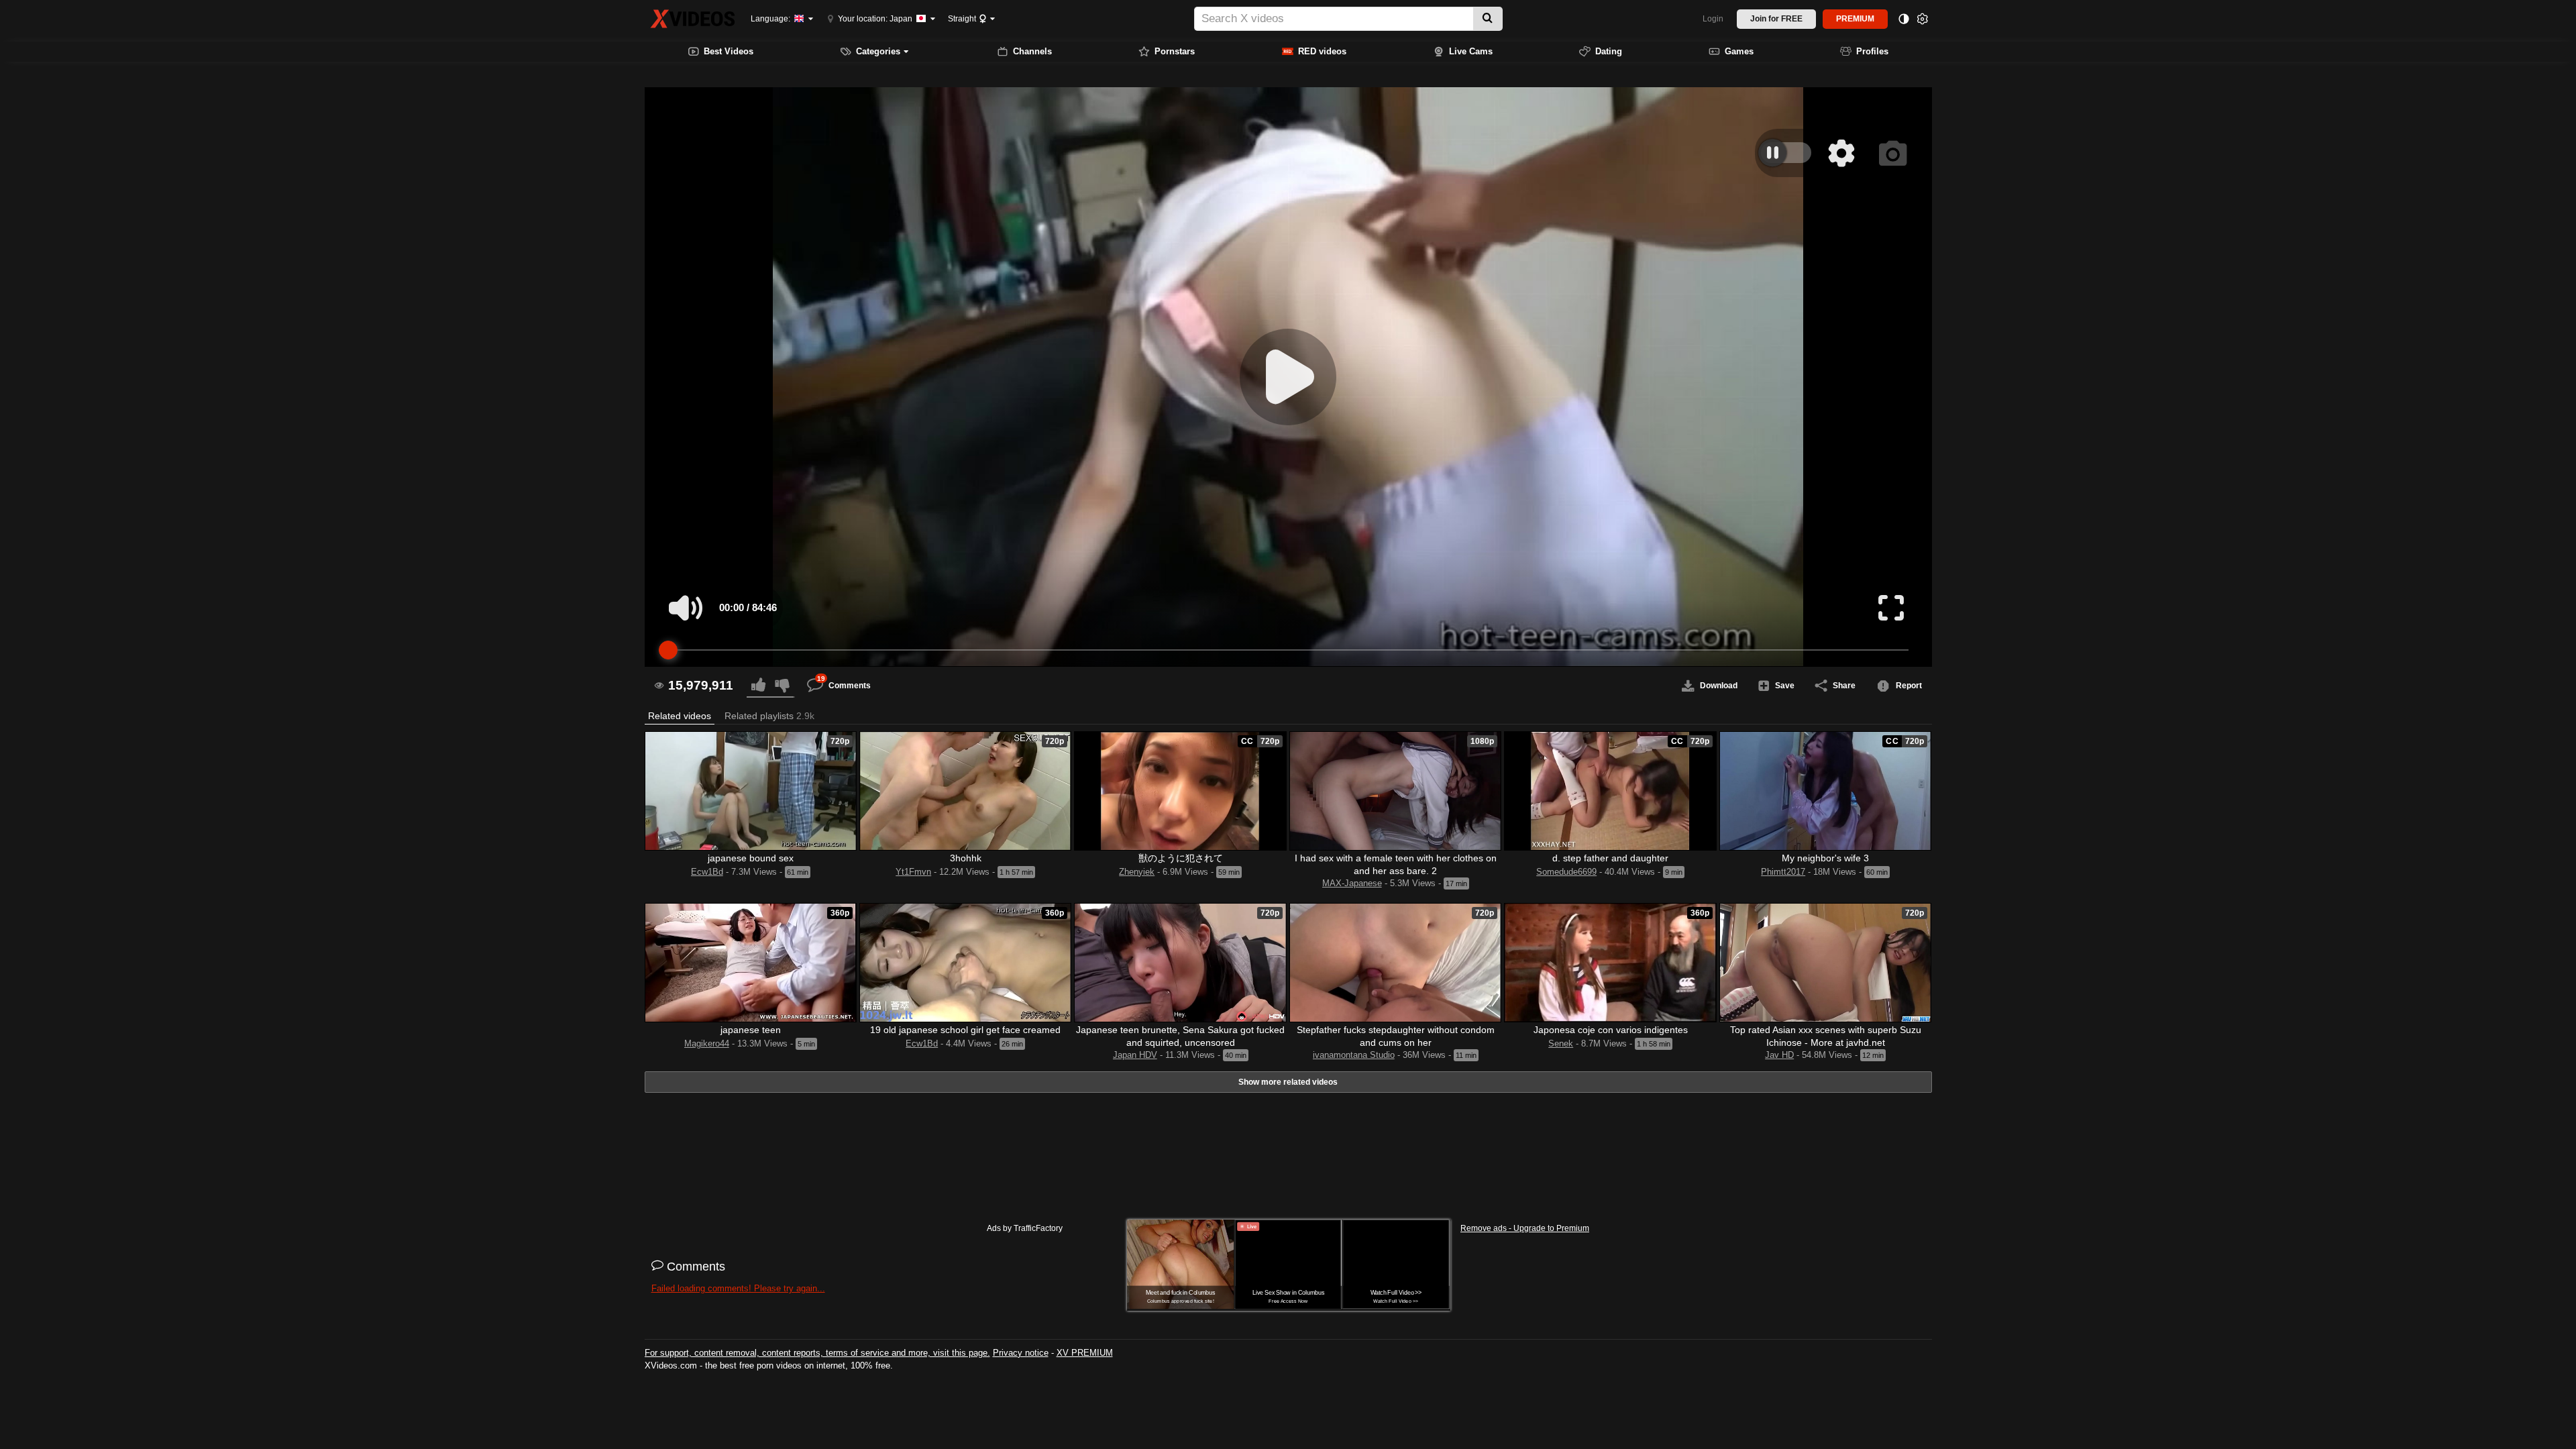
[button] (680, 716)
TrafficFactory (1038, 1228)
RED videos (1322, 51)
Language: (771, 19)
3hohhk (966, 858)
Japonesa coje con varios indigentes (1611, 1030)
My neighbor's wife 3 (1825, 858)
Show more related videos (1288, 1082)
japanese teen (751, 1030)
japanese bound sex (751, 858)
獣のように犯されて (1181, 858)
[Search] (1488, 19)
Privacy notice (1021, 1353)
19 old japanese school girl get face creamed (965, 1030)
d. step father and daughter (1610, 858)
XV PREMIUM (1085, 1353)
